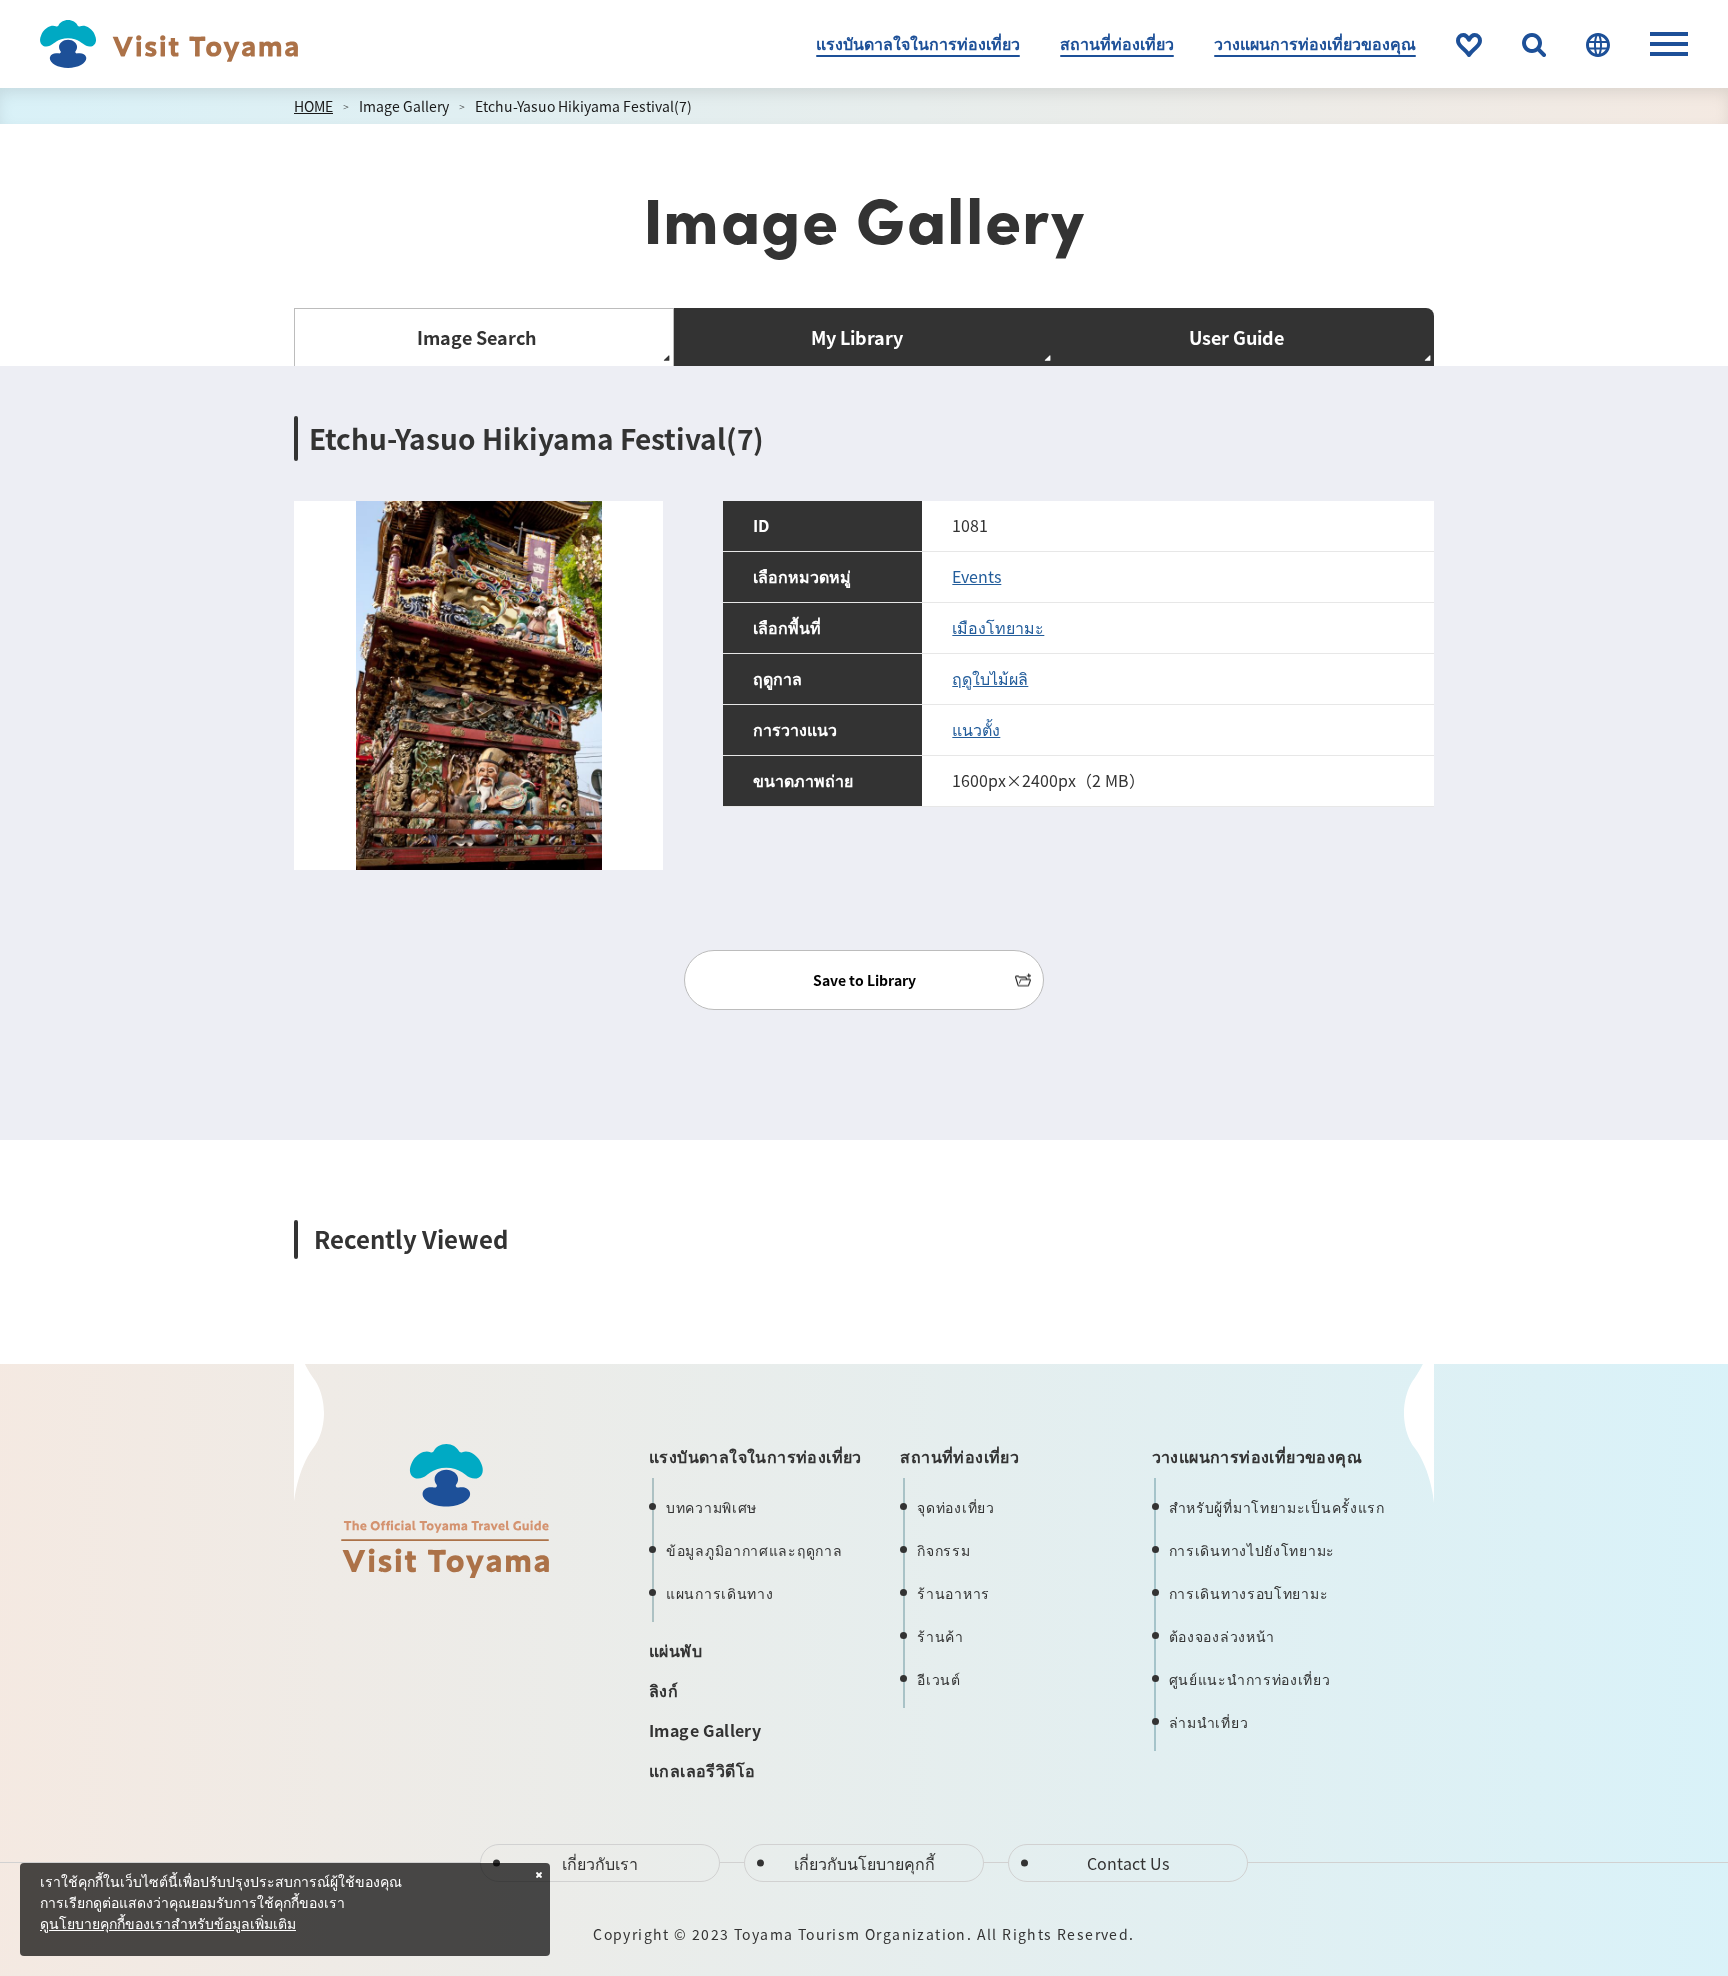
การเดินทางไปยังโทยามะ (1252, 1550)
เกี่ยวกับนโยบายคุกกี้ (864, 1863)
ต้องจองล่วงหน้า (1222, 1636)
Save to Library (864, 980)
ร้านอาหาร (953, 1593)
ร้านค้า (940, 1636)
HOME (313, 106)
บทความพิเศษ (711, 1507)
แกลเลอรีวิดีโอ (702, 1770)
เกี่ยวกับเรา (600, 1863)
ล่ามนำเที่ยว (1209, 1722)
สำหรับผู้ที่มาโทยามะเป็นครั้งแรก (1277, 1507)
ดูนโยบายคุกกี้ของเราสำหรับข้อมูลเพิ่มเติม (168, 1925)
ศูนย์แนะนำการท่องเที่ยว (1250, 1679)
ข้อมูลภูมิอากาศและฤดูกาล (754, 1550)
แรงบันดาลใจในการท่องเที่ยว (918, 43)
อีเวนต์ (939, 1679)
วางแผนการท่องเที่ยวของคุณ (1315, 43)
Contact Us (1128, 1863)
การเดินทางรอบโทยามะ (1249, 1593)
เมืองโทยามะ (998, 627)
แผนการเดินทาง (719, 1593)
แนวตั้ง (976, 729)
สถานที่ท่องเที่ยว (1117, 43)
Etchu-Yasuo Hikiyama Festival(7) (583, 106)
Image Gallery (404, 106)
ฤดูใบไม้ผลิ (990, 678)
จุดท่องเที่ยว (955, 1507)
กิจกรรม (943, 1550)
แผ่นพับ (675, 1650)
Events (976, 576)
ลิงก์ (663, 1690)
